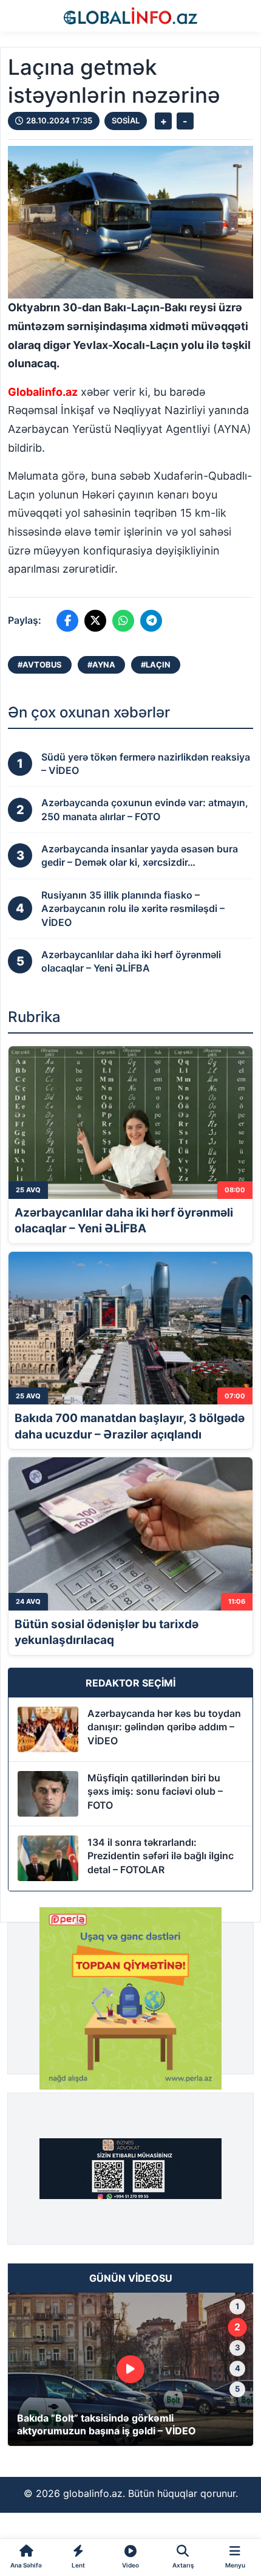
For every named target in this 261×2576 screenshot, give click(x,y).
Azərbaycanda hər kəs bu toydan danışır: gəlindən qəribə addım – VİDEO (164, 1727)
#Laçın (156, 665)
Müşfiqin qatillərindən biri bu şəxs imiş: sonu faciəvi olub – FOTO (155, 1791)
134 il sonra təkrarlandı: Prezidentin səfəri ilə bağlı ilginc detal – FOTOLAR (161, 1856)
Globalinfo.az (43, 392)
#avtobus (40, 665)
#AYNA (101, 665)
